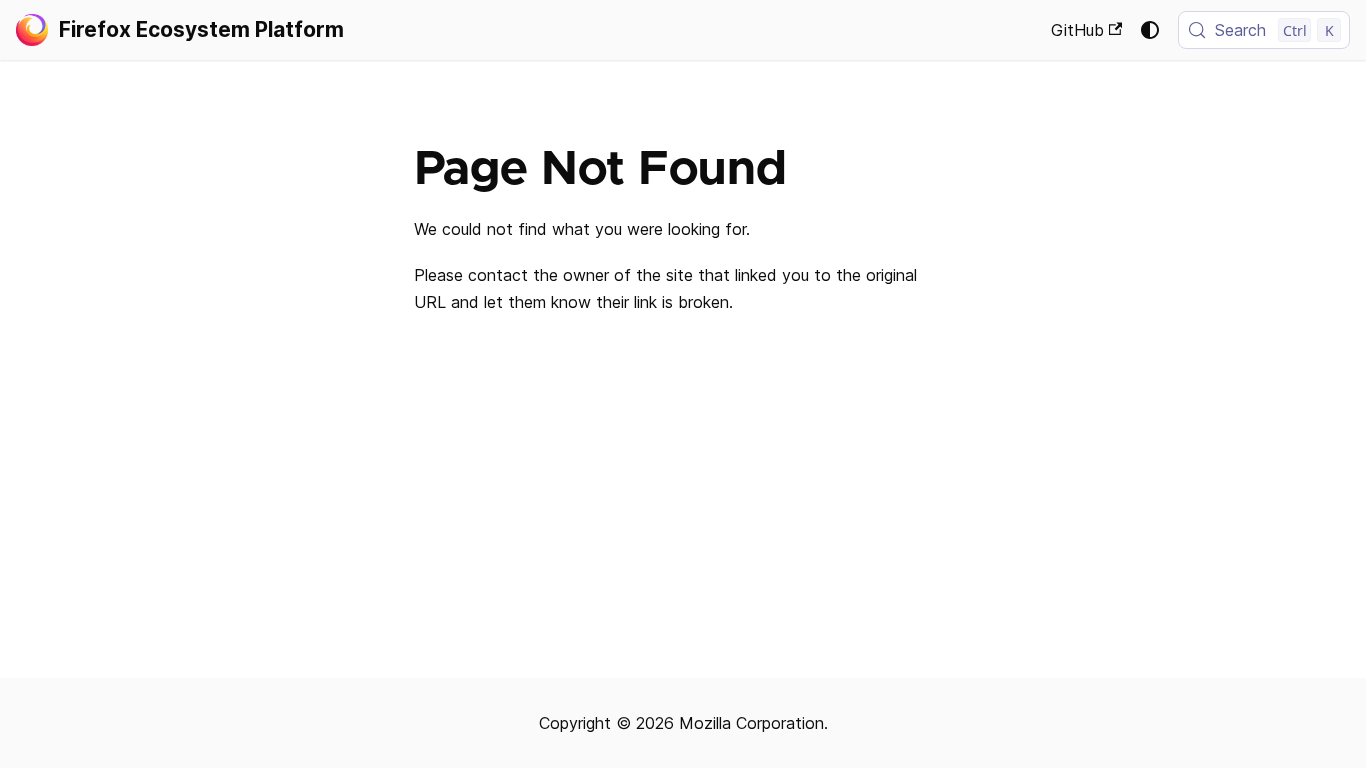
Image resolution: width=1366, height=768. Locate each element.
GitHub (1077, 30)
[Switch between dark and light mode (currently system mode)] (1150, 30)
